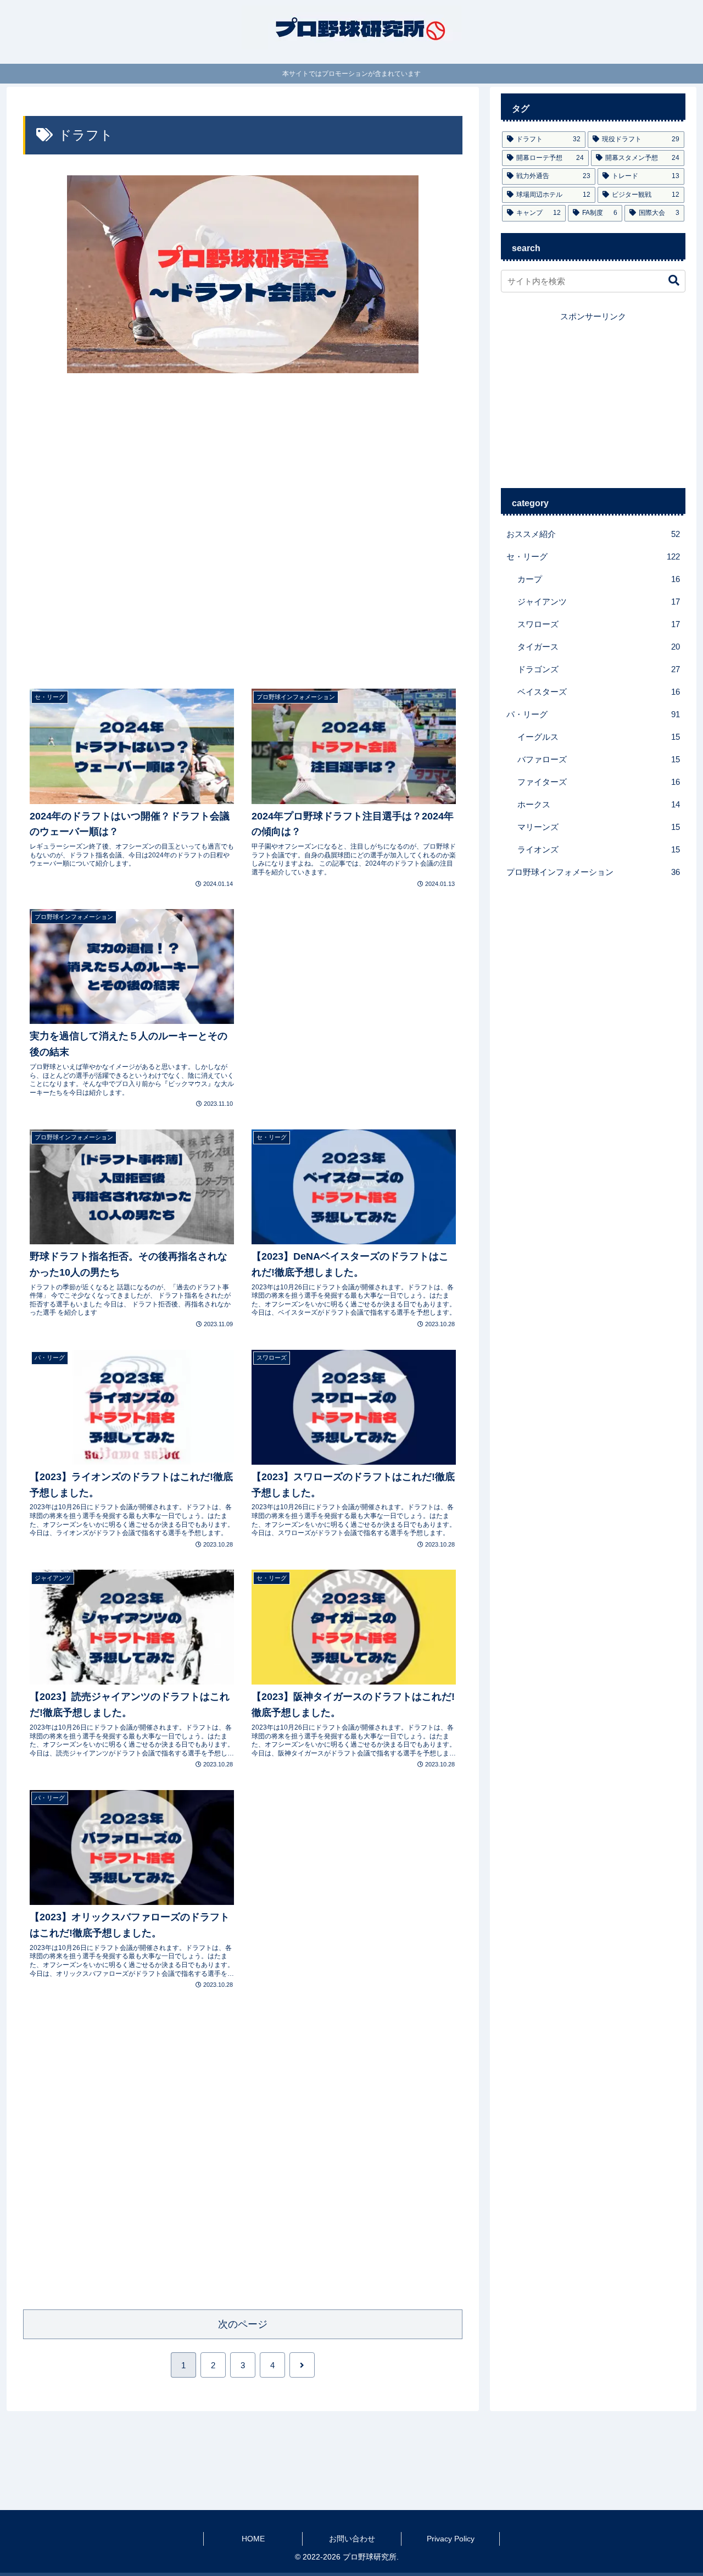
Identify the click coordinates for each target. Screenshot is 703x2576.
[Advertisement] (243, 530)
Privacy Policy (451, 2539)
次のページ (243, 2324)
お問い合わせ (352, 2539)
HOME (253, 2539)
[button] (668, 281)
